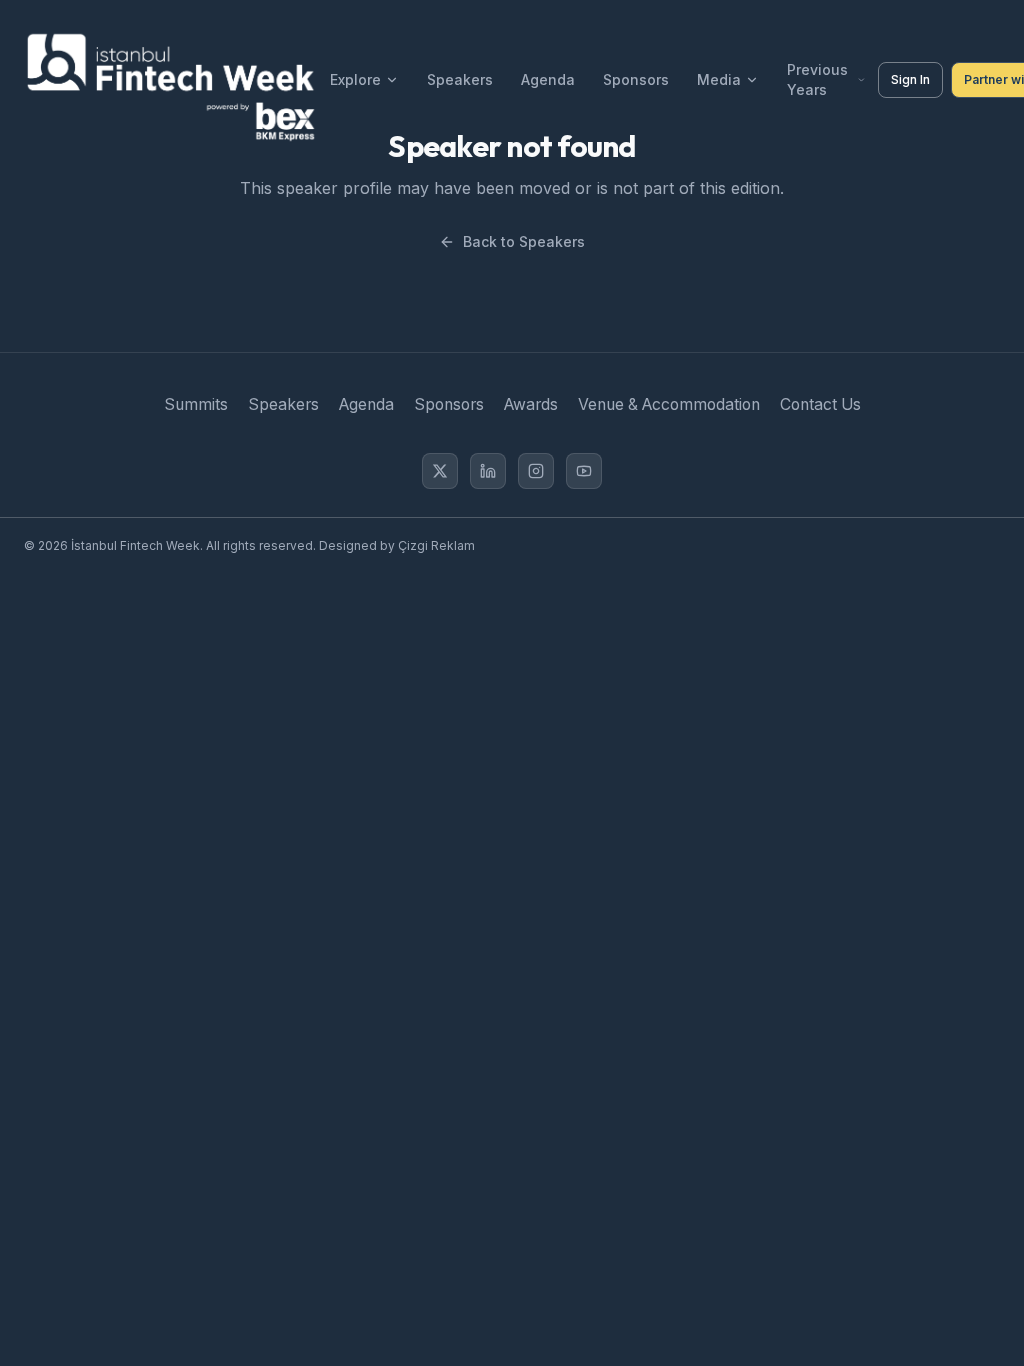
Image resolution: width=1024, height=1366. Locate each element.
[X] (440, 471)
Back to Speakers (524, 241)
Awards (531, 404)
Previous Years (817, 79)
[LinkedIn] (488, 471)
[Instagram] (536, 471)
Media (719, 79)
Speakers (460, 79)
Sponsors (636, 79)
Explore (355, 79)
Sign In (910, 79)
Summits (196, 404)
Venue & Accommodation (669, 404)
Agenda (548, 79)
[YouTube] (584, 471)
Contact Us (820, 404)
